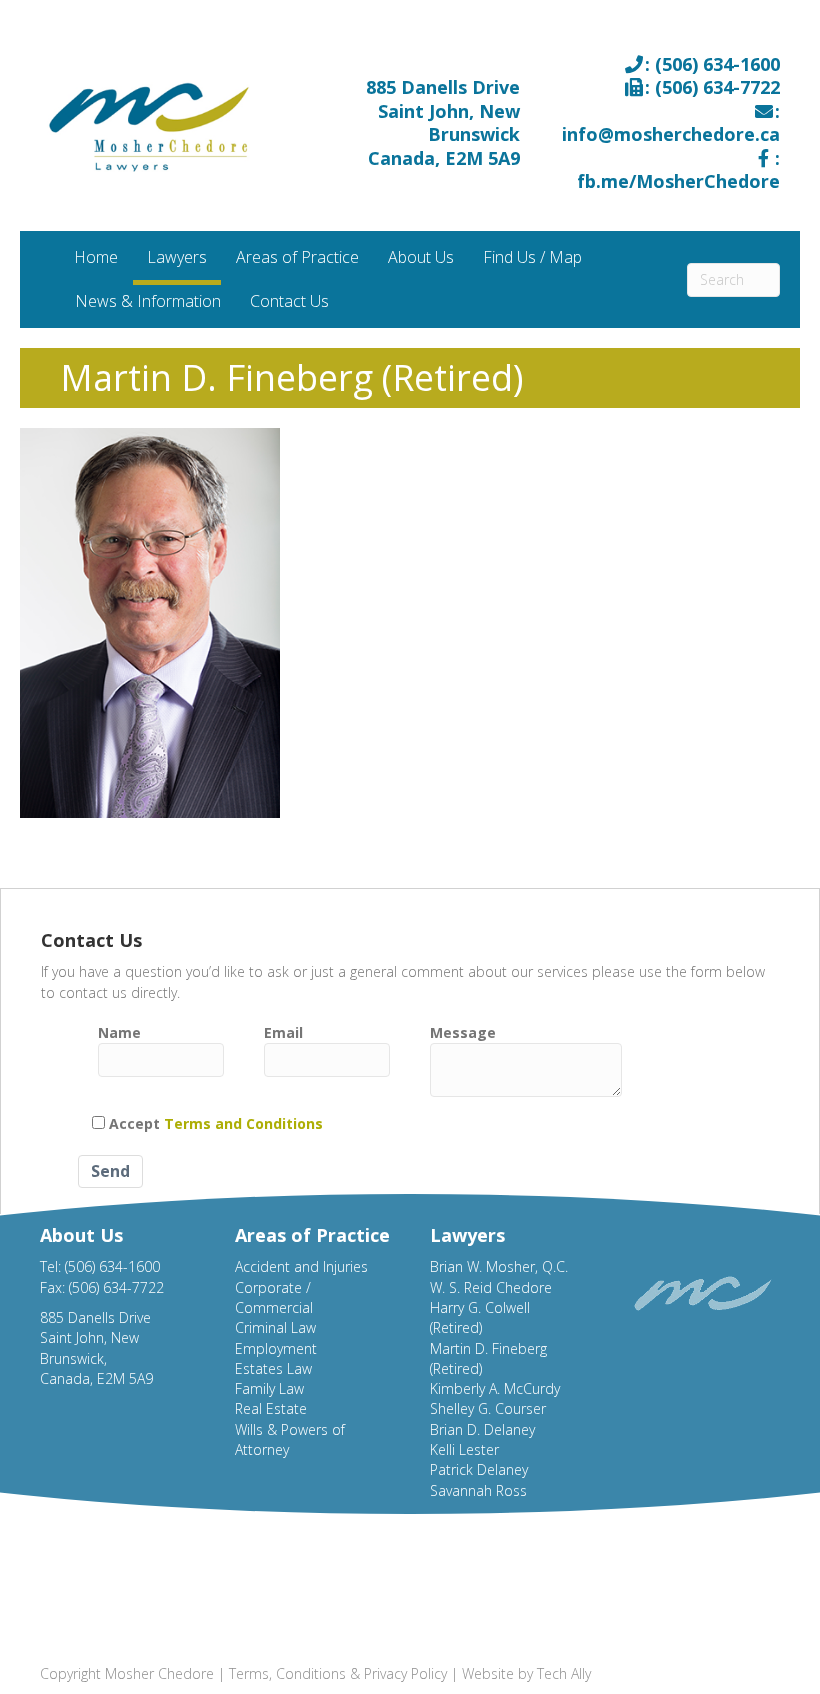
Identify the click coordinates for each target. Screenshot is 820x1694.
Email (283, 1032)
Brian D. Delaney (482, 1429)
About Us (421, 257)
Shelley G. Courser (488, 1408)
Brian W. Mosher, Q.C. (499, 1266)
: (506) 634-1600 (712, 64)
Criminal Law (275, 1327)
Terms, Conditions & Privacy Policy (338, 1673)
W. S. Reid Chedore (491, 1287)
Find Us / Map (532, 257)
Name (119, 1032)
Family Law (269, 1388)
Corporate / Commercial (274, 1297)
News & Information (148, 301)
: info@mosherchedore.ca (671, 122)
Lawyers (177, 257)
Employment (276, 1348)
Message (463, 1032)
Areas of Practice (297, 257)
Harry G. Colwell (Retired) (480, 1317)
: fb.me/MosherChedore (678, 169)
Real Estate (271, 1408)
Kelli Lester (464, 1449)
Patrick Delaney (479, 1469)
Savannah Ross (478, 1490)
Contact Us (289, 301)
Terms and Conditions (243, 1123)
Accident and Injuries (301, 1266)
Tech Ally (564, 1673)
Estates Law (273, 1368)
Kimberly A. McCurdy (495, 1388)
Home (96, 257)
